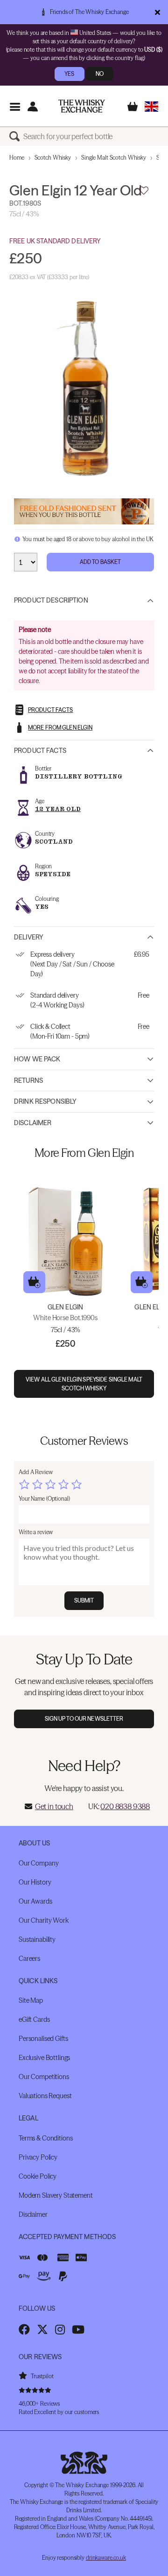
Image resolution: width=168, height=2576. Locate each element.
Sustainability (37, 1939)
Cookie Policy (38, 2176)
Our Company (38, 1863)
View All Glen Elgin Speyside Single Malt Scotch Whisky (84, 1384)
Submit (84, 1600)
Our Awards (35, 1901)
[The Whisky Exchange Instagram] (60, 2329)
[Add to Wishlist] (144, 191)
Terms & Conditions (45, 2138)
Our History (35, 1882)
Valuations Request (45, 2096)
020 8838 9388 (125, 1806)
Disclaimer (33, 1123)
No (100, 74)
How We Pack (37, 1059)
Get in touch (54, 1806)
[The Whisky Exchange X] (42, 2329)
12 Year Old (58, 809)
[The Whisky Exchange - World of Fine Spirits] (82, 106)
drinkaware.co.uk (106, 2558)
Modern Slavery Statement (56, 2195)
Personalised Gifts (43, 2039)
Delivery (29, 937)
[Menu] (15, 106)
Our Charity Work (44, 1920)
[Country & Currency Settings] (151, 106)
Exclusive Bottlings (44, 2058)
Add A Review (36, 1472)
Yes (69, 74)
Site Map (31, 2000)
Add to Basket (101, 562)
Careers (29, 1959)
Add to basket (34, 1282)
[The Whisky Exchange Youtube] (78, 2329)
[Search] (16, 136)
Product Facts (40, 751)
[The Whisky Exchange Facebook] (24, 2329)
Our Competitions (44, 2077)
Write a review (36, 1532)
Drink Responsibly (45, 1101)
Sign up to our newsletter (84, 1719)
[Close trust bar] (157, 12)
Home (17, 158)
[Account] (32, 106)
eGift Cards (34, 2019)
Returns (28, 1080)
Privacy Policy (38, 2157)
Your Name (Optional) (44, 1499)
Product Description (51, 600)
